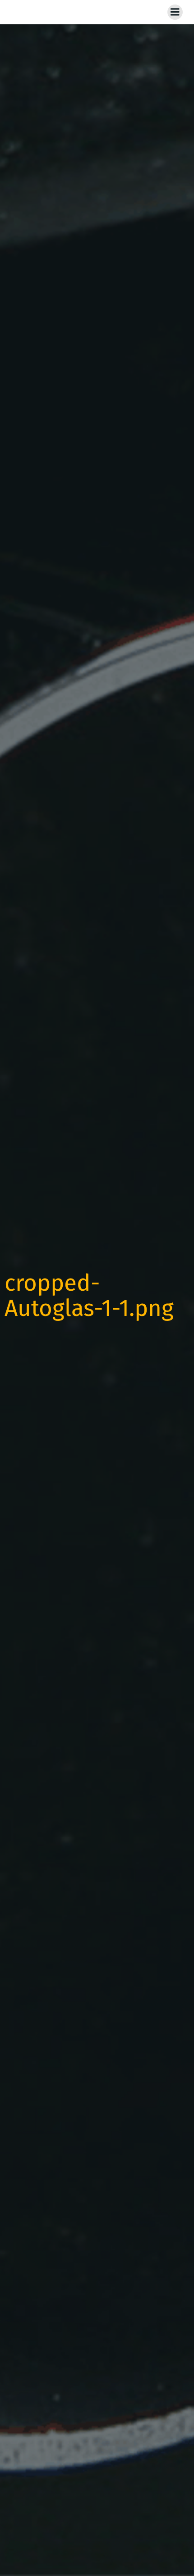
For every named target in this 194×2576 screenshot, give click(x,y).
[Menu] (175, 12)
